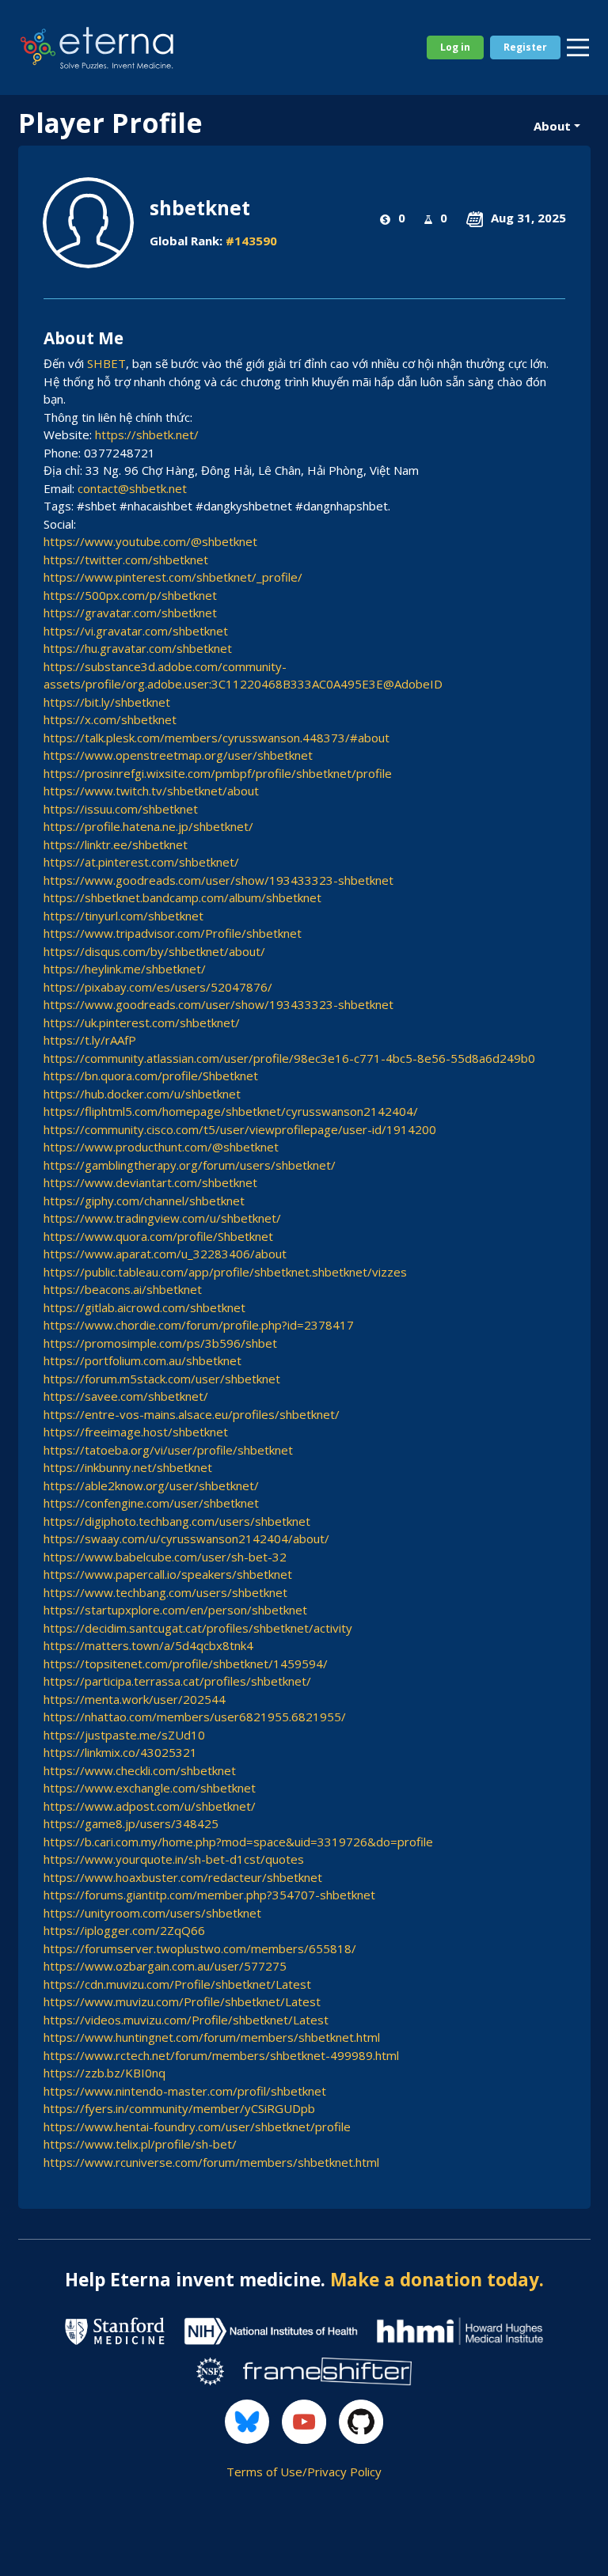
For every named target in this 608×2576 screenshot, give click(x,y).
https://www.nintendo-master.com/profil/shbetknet (185, 2091)
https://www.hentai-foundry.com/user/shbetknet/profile (197, 2126)
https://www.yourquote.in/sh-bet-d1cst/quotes (174, 1859)
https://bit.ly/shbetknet (107, 702)
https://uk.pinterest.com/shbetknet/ (142, 1022)
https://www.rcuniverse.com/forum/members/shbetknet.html (211, 2162)
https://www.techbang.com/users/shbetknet (165, 1592)
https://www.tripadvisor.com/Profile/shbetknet (173, 933)
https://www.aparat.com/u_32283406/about (165, 1254)
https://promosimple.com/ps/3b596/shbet (160, 1343)
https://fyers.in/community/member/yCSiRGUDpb (179, 2108)
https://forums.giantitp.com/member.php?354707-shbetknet (209, 1895)
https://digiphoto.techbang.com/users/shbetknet (177, 1521)
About (552, 126)
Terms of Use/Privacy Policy (304, 2472)
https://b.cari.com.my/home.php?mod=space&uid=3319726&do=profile (238, 1842)
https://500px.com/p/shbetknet (130, 595)
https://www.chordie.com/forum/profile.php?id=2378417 (199, 1325)
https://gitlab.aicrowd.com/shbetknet (144, 1307)
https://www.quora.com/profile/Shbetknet (158, 1236)
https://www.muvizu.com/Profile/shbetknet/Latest (182, 2001)
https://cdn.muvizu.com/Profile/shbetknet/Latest (177, 1984)
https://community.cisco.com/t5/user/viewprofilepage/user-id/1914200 (240, 1129)
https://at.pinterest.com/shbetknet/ (141, 862)
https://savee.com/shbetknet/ (126, 1396)
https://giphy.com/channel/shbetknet (144, 1201)
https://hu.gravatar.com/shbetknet (138, 648)
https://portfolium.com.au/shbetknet (142, 1360)
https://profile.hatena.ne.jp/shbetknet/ (148, 826)
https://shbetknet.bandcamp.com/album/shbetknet (182, 897)
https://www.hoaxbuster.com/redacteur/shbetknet (183, 1877)
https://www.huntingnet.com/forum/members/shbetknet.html (212, 2037)
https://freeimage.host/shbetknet (136, 1432)
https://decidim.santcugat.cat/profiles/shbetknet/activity (198, 1628)
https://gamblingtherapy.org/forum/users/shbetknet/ (190, 1165)
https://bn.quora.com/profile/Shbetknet (151, 1076)
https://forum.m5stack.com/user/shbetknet (162, 1379)
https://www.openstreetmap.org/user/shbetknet (178, 755)
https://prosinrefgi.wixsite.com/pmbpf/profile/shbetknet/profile (218, 773)
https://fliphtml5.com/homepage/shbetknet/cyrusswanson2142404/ (231, 1111)
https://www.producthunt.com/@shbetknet (161, 1147)
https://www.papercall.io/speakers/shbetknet (168, 1574)
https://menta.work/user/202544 (135, 1699)
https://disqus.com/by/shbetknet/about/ (154, 951)
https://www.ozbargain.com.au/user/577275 (165, 1966)
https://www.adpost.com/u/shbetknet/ (150, 1806)
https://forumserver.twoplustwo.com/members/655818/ (200, 1948)
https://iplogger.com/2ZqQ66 (124, 1930)
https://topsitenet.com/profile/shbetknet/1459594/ (186, 1664)
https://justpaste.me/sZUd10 (124, 1735)
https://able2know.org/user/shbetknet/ (151, 1485)
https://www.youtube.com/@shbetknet (150, 541)
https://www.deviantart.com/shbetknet (150, 1182)
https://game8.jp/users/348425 (131, 1823)
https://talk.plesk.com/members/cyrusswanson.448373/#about (217, 738)
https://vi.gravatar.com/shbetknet (136, 631)
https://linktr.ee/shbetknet (116, 844)
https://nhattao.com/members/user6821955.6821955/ (195, 1717)
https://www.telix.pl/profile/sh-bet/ (140, 2144)
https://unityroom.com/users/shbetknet (152, 1913)
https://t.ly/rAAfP (90, 1040)
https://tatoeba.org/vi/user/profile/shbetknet (168, 1450)
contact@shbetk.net (132, 488)
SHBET (106, 363)
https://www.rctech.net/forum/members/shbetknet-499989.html (221, 2055)
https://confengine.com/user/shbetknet (151, 1503)
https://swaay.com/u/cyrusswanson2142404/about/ (186, 1538)
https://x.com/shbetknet (110, 719)
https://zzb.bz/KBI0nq (104, 2073)
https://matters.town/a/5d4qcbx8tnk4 (148, 1645)
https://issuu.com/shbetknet (121, 809)
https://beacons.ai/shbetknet (123, 1289)
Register (525, 47)
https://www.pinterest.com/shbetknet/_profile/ (173, 577)
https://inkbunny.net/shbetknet (128, 1467)
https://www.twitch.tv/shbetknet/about (151, 791)
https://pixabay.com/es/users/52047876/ (158, 987)
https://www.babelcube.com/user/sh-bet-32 (165, 1557)
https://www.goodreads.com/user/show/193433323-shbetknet (218, 880)
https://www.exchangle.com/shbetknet (150, 1788)
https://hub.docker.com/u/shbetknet (142, 1094)
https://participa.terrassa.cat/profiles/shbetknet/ (177, 1681)
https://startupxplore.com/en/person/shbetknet (175, 1610)
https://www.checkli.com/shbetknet (140, 1770)
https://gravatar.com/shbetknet (130, 613)
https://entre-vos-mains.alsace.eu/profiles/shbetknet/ (192, 1414)
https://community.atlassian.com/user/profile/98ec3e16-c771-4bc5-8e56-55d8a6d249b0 (289, 1058)
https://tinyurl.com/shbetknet (123, 916)
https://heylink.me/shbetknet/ (125, 969)
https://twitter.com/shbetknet (126, 560)
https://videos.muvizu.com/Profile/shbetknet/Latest (186, 2020)
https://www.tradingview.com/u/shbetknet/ (162, 1218)
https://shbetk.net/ (147, 434)
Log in (455, 47)
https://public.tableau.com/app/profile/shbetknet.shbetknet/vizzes (225, 1272)
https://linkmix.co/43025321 (120, 1752)
